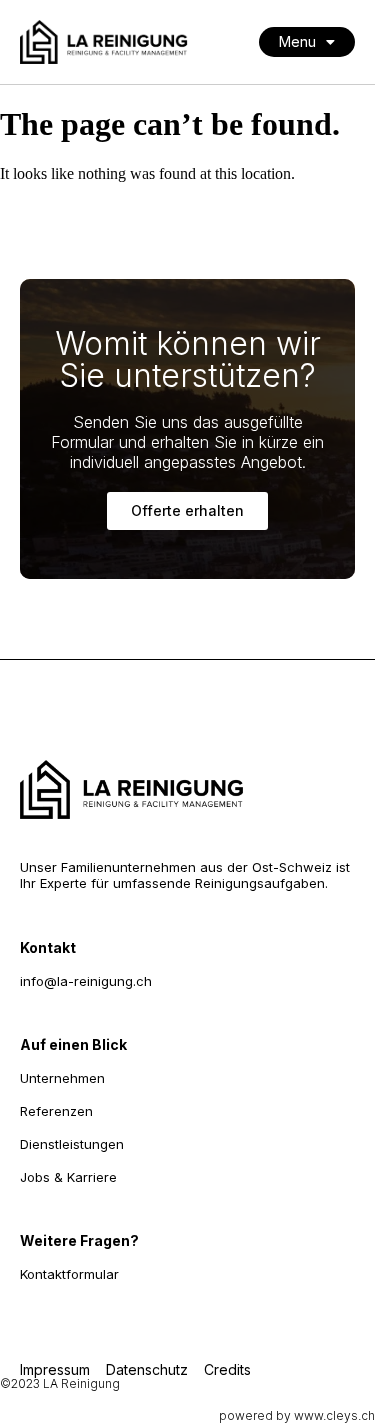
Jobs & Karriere (68, 1177)
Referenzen (56, 1111)
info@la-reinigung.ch (86, 981)
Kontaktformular (69, 1274)
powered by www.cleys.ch (297, 1415)
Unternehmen (62, 1078)
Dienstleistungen (72, 1144)
